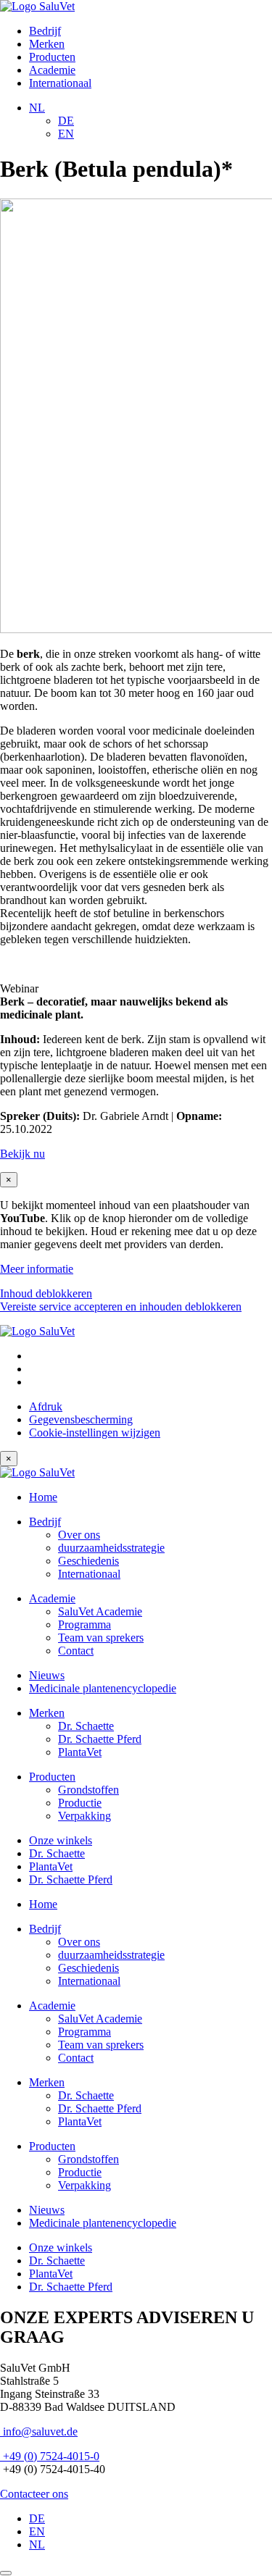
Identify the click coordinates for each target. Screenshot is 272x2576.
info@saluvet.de (39, 2431)
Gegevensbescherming (81, 1419)
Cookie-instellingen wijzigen (95, 1433)
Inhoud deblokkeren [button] (46, 1293)
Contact (76, 1651)
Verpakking (85, 1816)
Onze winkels (61, 1840)
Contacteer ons (34, 2494)
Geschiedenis (88, 1561)
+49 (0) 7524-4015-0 (50, 2456)
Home (43, 1497)
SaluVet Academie (100, 1611)
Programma (85, 1624)
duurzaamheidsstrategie (111, 1548)
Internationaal (60, 83)
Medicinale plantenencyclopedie (103, 1688)
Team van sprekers (101, 1638)
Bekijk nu (22, 1154)
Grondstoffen (88, 1790)
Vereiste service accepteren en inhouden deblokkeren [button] (121, 1306)
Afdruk (46, 1406)
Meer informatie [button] (37, 1269)
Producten (52, 57)
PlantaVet (80, 1752)
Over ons (79, 1535)
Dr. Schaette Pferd (100, 1739)
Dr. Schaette (86, 1726)
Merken (47, 44)
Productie (80, 1803)
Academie (52, 70)
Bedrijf (45, 31)
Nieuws (47, 1675)
